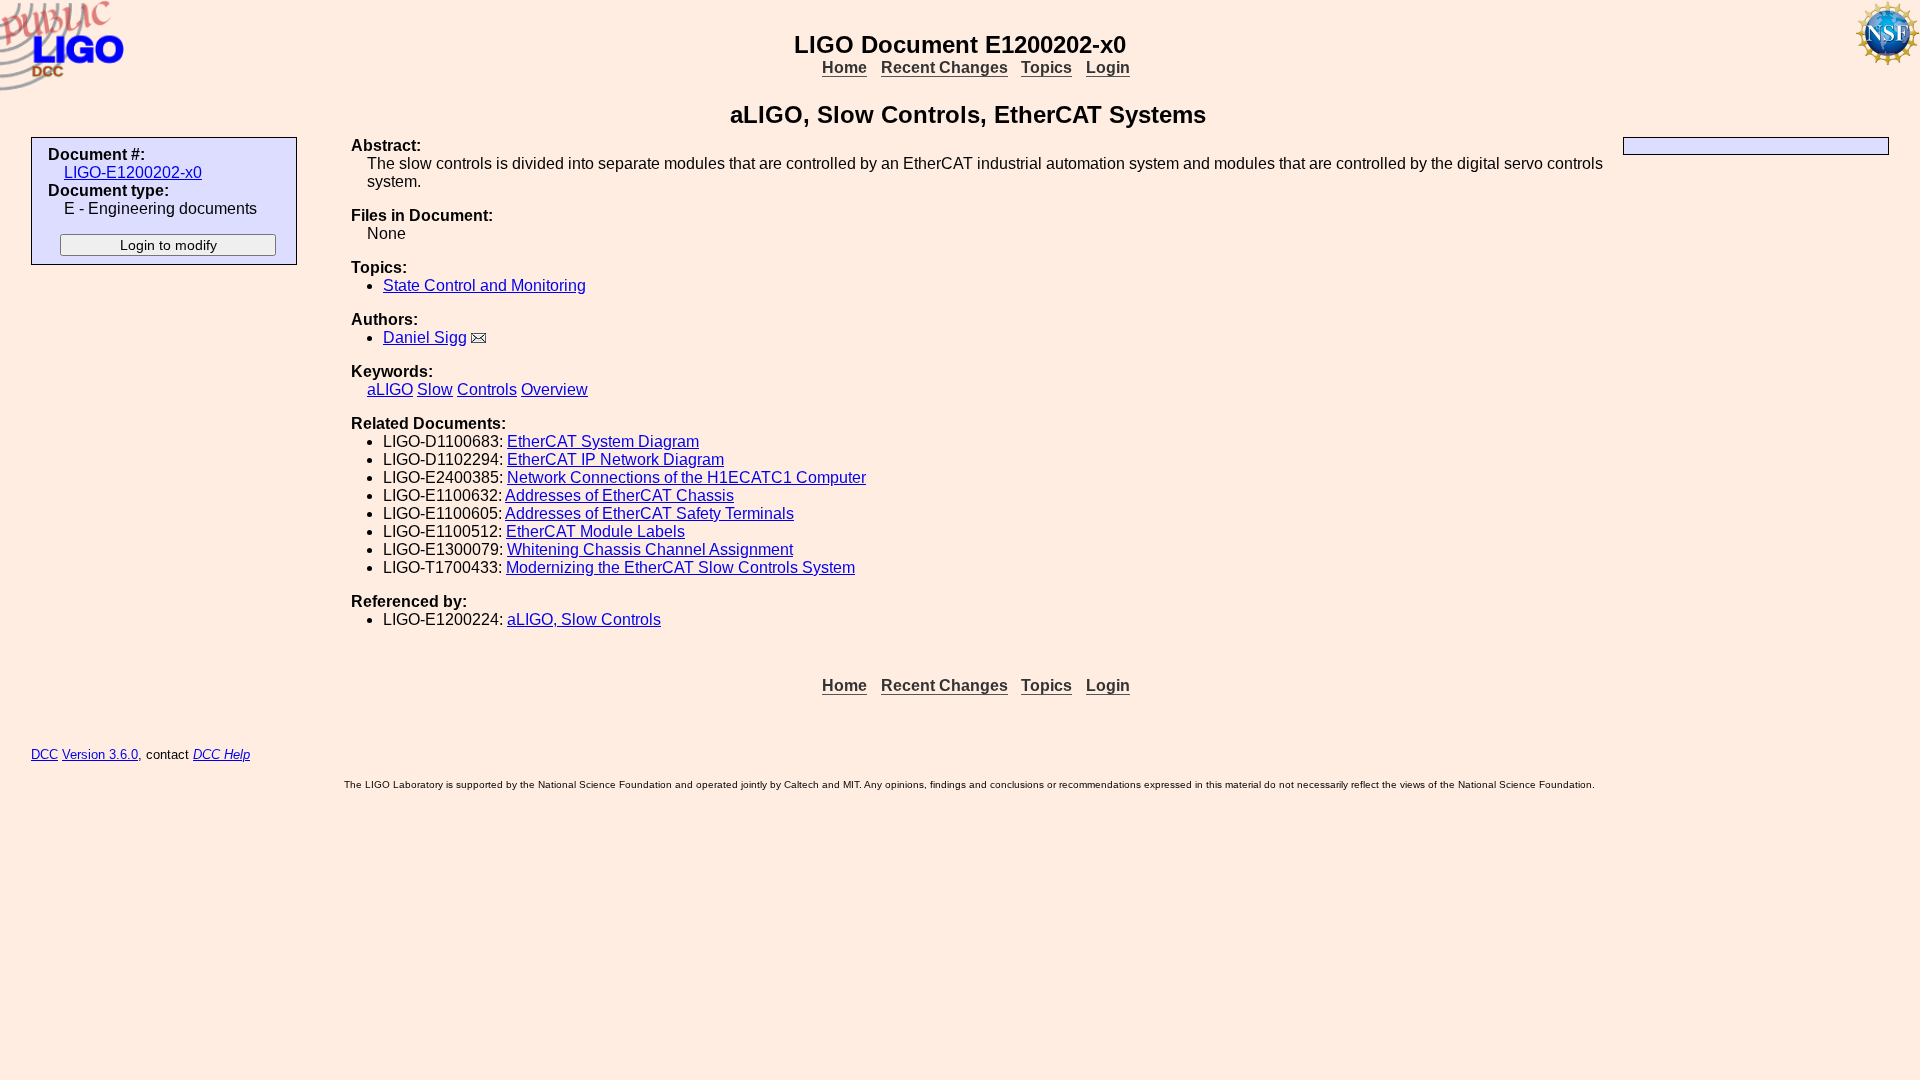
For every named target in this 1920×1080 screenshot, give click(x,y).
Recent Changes (944, 67)
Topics (1046, 67)
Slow (435, 389)
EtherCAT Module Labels (595, 531)
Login (1108, 67)
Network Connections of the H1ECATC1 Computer (686, 477)
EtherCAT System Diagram (603, 441)
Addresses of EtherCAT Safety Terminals (649, 513)
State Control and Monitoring (484, 285)
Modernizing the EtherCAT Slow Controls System (680, 567)
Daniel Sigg (425, 337)
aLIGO (390, 389)
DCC (44, 754)
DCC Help (221, 754)
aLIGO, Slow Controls (584, 619)
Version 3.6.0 (100, 754)
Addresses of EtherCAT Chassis (619, 495)
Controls (487, 389)
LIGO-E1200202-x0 (133, 172)
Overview (554, 389)
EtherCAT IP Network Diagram (615, 459)
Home (844, 67)
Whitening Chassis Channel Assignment (650, 549)
